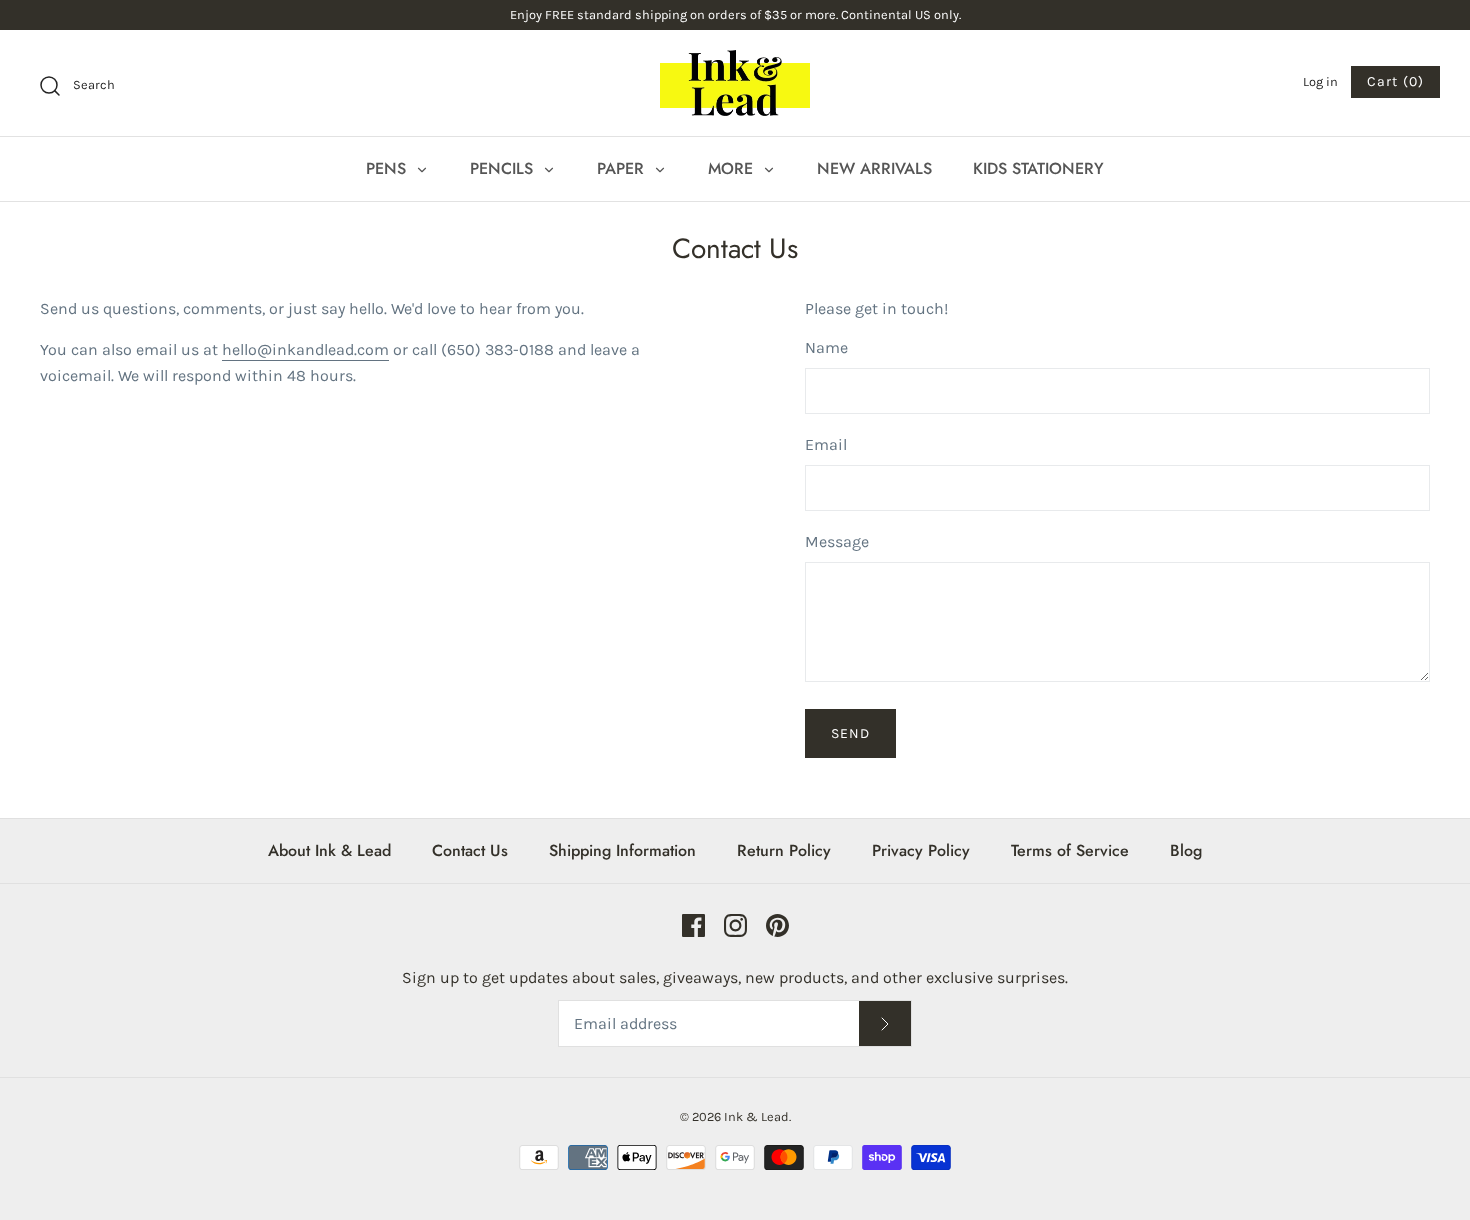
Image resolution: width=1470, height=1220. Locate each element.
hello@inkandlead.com (305, 349)
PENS (388, 168)
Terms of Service (1070, 850)
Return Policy (784, 850)
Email (826, 444)
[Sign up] (885, 1023)
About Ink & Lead (329, 850)
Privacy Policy (921, 850)
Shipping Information (622, 850)
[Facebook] (693, 925)
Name (826, 347)
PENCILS (504, 168)
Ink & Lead (756, 1116)
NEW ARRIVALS (874, 168)
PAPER (623, 168)
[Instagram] (735, 925)
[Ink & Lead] (735, 83)
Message (837, 541)
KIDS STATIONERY (1038, 168)
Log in (1320, 81)
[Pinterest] (777, 925)
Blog (1186, 850)
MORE (733, 168)
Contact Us (470, 850)
